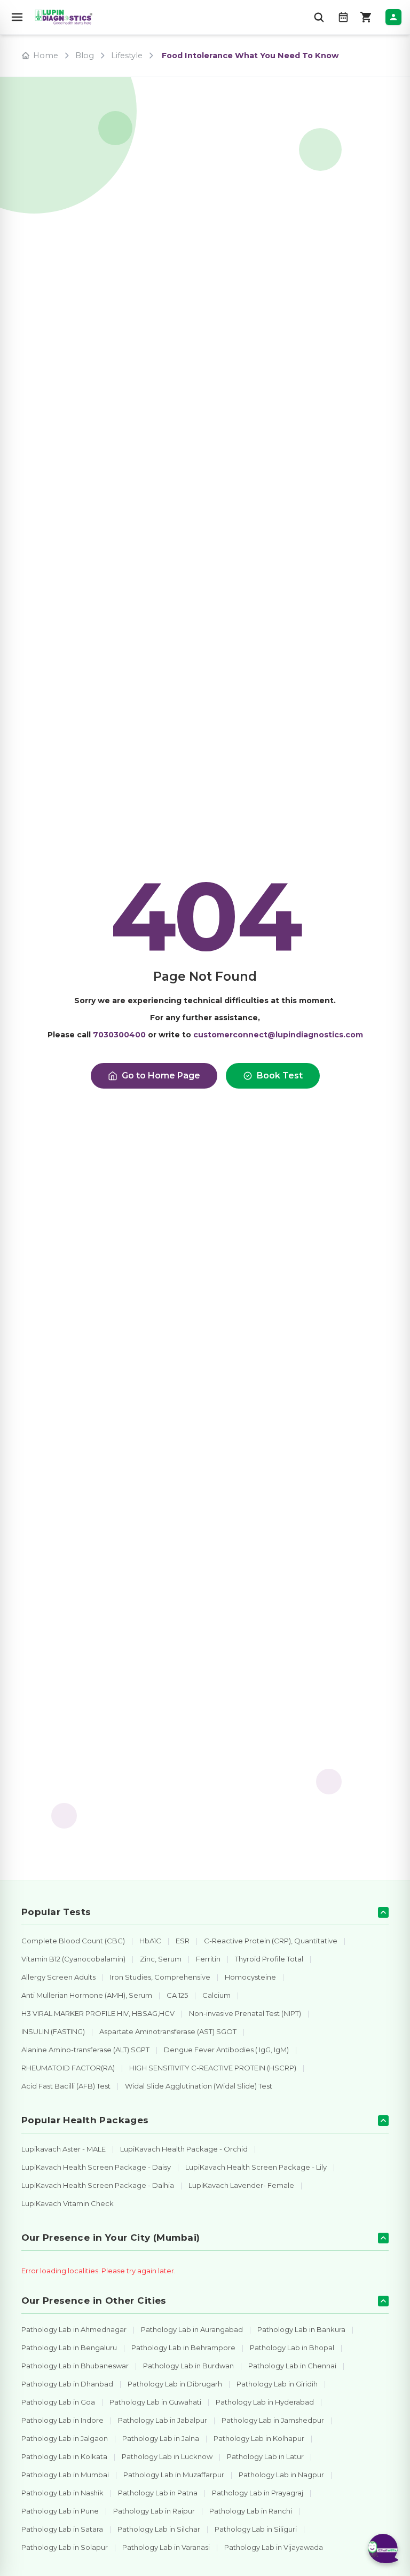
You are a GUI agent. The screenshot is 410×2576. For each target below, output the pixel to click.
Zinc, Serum (161, 1959)
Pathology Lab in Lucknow (167, 2456)
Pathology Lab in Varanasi (166, 2547)
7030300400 (119, 1035)
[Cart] (366, 17)
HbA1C (150, 1941)
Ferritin (208, 1959)
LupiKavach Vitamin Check (68, 2203)
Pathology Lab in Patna (158, 2493)
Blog (85, 56)
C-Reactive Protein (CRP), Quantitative (271, 1941)
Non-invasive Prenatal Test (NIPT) (245, 2013)
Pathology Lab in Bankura (301, 2329)
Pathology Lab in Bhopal (292, 2347)
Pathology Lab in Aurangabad (192, 2329)
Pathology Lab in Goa (58, 2402)
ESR (183, 1941)
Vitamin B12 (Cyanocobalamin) (73, 1959)
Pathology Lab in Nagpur (281, 2475)
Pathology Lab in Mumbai (65, 2475)
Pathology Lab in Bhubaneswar (75, 2366)
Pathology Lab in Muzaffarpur (174, 2475)
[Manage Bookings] (343, 17)
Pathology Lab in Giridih (277, 2384)
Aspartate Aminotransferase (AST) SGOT (168, 2031)
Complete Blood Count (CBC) (73, 1941)
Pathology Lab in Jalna (161, 2438)
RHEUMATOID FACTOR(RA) (68, 2068)
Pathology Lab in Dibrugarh (175, 2384)
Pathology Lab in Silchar (159, 2529)
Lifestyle (127, 56)
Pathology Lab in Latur (265, 2456)
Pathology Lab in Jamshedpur (273, 2420)
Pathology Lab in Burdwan (188, 2366)
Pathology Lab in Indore (62, 2420)
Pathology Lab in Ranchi (251, 2511)
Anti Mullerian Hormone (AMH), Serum (87, 1995)
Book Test (280, 1076)
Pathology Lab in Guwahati (155, 2402)
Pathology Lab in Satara (62, 2529)
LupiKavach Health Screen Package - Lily (256, 2167)
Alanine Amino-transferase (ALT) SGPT (85, 2050)
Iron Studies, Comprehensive (160, 1977)
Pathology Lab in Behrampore (183, 2347)
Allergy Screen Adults (58, 1977)
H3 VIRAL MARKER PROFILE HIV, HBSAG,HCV (98, 2013)
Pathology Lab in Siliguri (256, 2529)
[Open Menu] (17, 17)
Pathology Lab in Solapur (65, 2547)
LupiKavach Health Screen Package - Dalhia (98, 2185)
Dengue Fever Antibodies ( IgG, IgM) (226, 2050)
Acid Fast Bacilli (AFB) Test (66, 2086)
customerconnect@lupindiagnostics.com (278, 1035)
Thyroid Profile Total (269, 1959)
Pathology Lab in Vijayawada (274, 2547)
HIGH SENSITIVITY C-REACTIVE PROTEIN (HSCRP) (213, 2068)
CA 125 (177, 1995)
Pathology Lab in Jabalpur (163, 2420)
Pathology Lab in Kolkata (64, 2456)
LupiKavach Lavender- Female (241, 2185)
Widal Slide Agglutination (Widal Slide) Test (199, 2086)
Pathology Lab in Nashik (62, 2493)
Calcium (216, 1995)
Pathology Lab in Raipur (154, 2511)
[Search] (319, 17)
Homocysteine (250, 1977)
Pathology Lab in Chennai (292, 2366)
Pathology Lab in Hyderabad (265, 2402)
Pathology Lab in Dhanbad (67, 2384)
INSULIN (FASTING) (53, 2031)
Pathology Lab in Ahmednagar (74, 2329)
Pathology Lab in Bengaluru (69, 2347)
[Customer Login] (393, 17)
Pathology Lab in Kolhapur (259, 2438)
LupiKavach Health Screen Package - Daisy (96, 2167)
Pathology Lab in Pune (60, 2511)
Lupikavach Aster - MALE (64, 2149)
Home (46, 56)
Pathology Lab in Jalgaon (65, 2438)
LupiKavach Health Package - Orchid (184, 2149)
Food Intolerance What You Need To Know (250, 56)
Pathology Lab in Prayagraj (258, 2493)
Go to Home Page (161, 1076)
